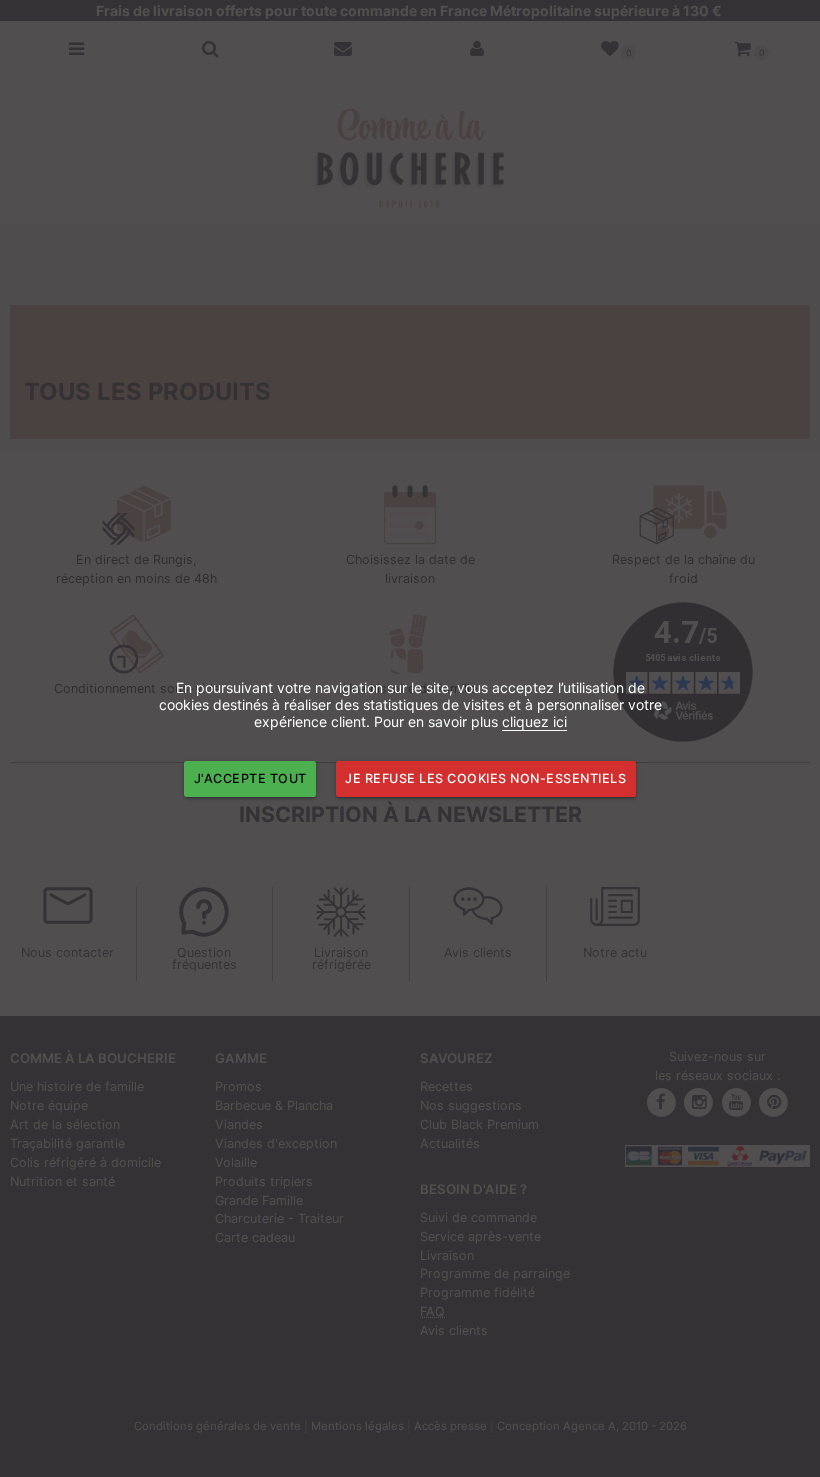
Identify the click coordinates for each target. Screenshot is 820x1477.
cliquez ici (534, 721)
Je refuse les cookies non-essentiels (485, 778)
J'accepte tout (250, 778)
